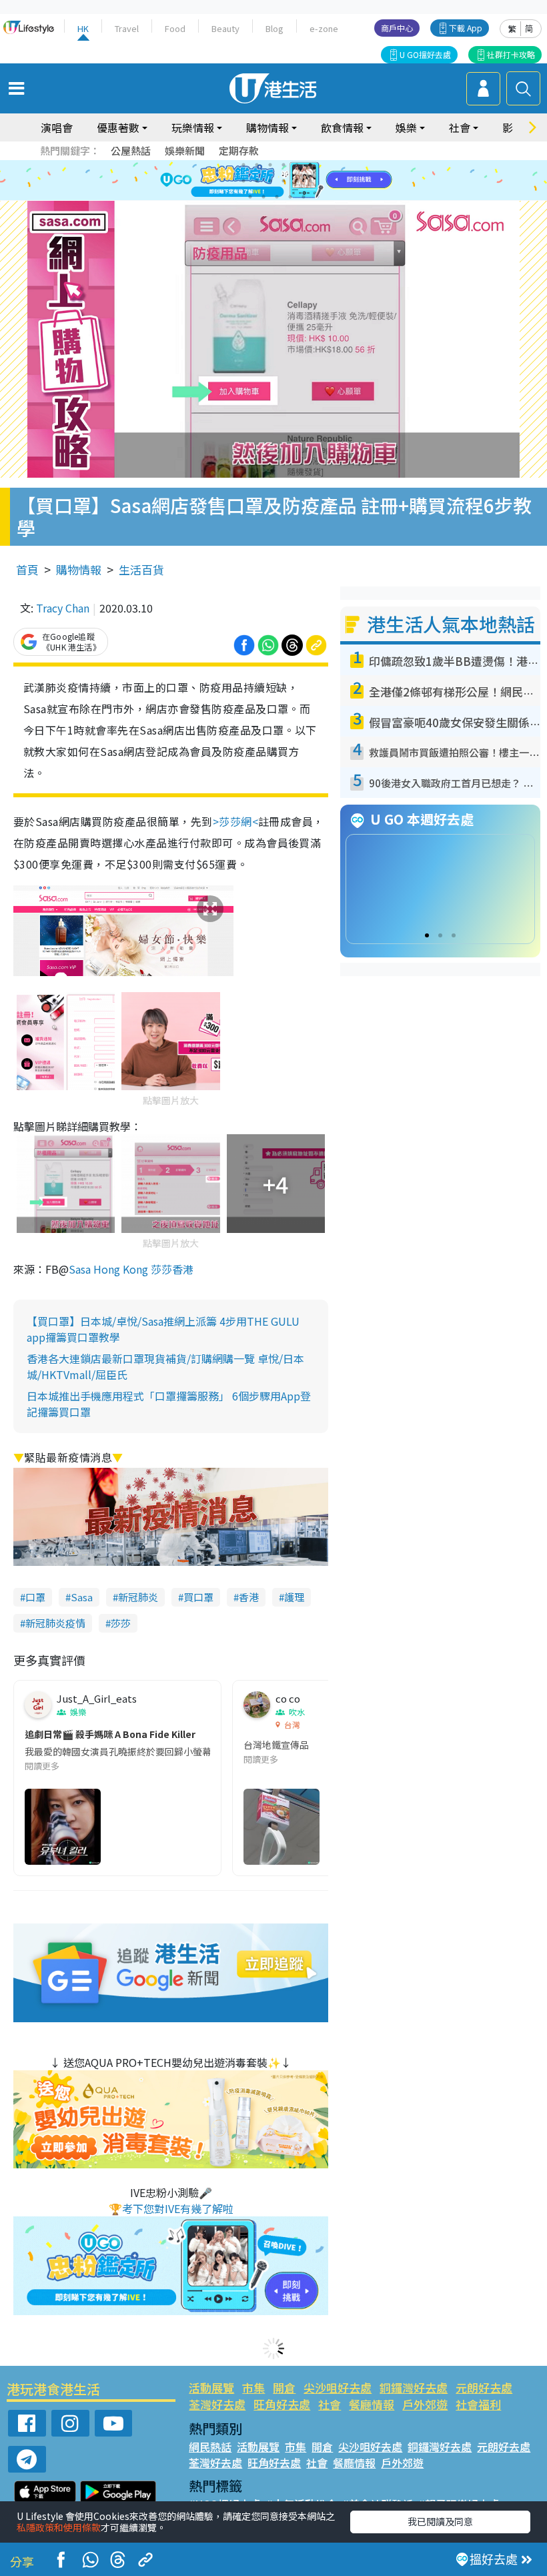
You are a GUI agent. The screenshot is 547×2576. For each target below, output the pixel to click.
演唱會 (57, 127)
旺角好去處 (282, 2404)
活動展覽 (211, 2388)
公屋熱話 (131, 150)
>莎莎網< (235, 821)
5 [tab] (297, 165)
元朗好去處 (484, 2388)
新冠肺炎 (138, 1597)
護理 (294, 1597)
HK (83, 28)
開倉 (284, 2388)
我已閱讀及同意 (440, 2521)
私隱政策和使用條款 (59, 2527)
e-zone (324, 28)
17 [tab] (304, 197)
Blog (275, 28)
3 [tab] (270, 165)
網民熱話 (210, 2447)
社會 (330, 2404)
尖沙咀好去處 (338, 2388)
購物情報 (79, 569)
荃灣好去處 (217, 2404)
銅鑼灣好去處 (414, 2388)
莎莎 (121, 1623)
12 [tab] (310, 181)
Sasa (82, 1597)
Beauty (225, 28)
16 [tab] (290, 197)
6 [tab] (310, 165)
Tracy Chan (63, 608)
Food (175, 28)
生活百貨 (141, 569)
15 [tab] (277, 197)
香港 (249, 1597)
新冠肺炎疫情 (55, 1623)
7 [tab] (243, 181)
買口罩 (198, 1597)
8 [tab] (257, 181)
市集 (253, 2388)
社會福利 (478, 2404)
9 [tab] (270, 181)
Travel (127, 28)
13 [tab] (250, 197)
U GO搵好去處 (425, 54)
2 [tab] (257, 165)
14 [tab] (263, 197)
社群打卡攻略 (511, 54)
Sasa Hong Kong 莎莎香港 (131, 1269)
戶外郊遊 (425, 2404)
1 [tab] (243, 165)
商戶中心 (397, 28)
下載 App (466, 28)
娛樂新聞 (185, 150)
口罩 (35, 1597)
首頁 (27, 569)
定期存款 (239, 150)
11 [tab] (297, 181)
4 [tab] (284, 165)
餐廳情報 (372, 2404)
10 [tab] (284, 181)
